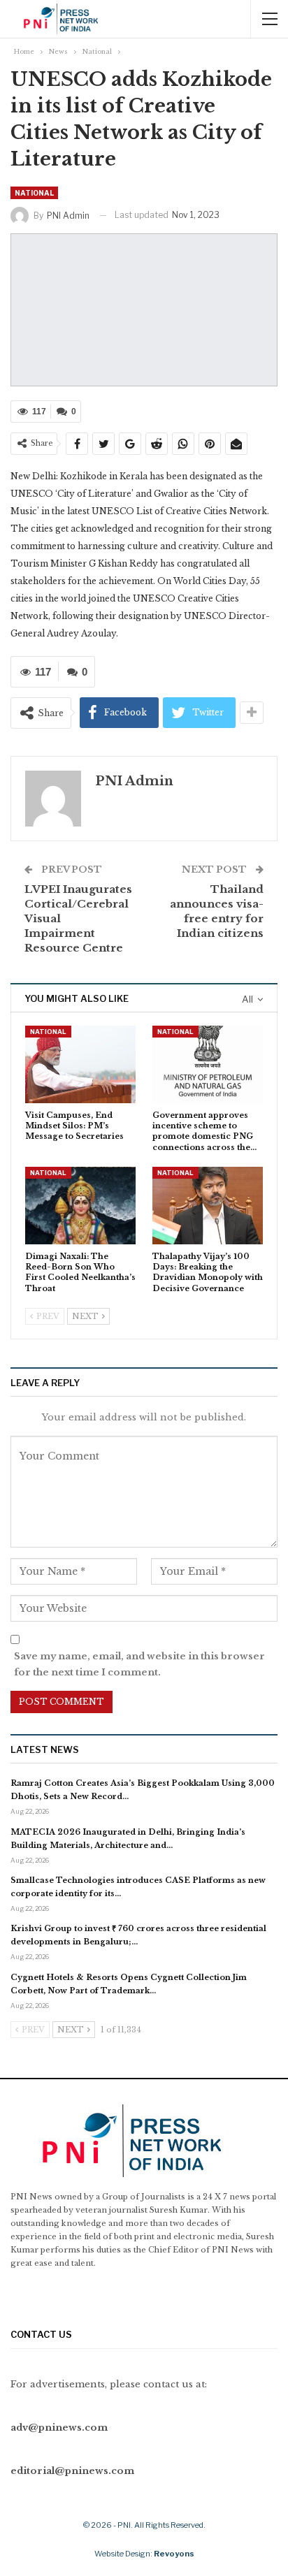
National (34, 193)
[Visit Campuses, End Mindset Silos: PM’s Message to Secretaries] (80, 1064)
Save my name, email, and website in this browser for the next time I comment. (139, 1664)
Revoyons (174, 2554)
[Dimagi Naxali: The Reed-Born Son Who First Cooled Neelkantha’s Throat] (80, 1206)
